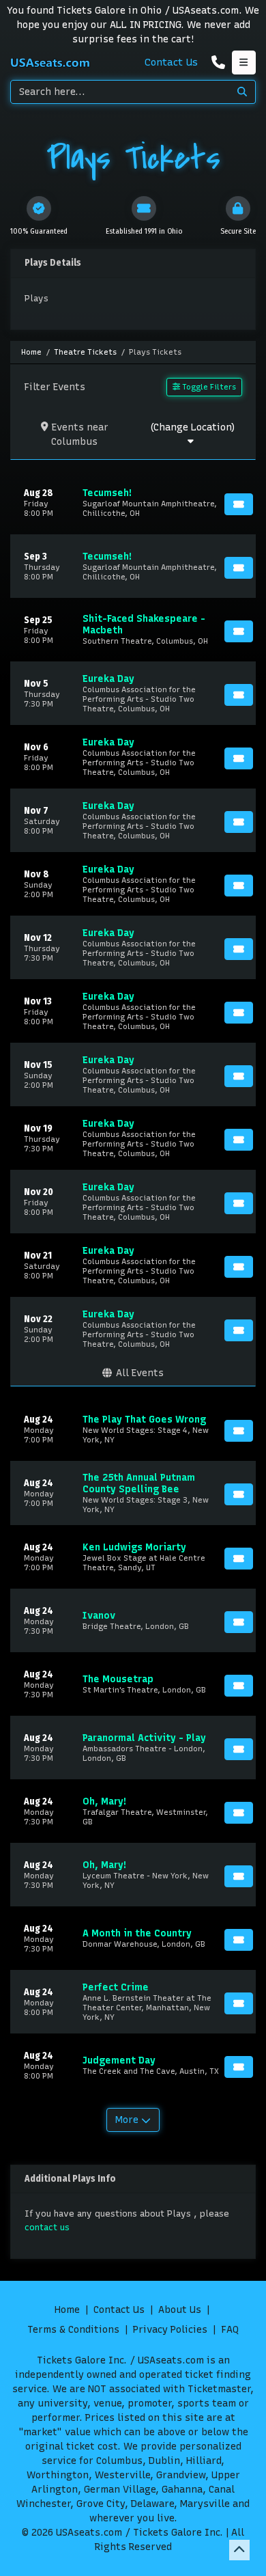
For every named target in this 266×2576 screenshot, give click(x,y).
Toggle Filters (208, 387)
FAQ (230, 2330)
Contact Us (171, 62)
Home (67, 2310)
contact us (47, 2227)
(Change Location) (192, 427)
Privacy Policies (170, 2330)
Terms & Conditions (73, 2330)
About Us (180, 2310)
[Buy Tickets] (239, 504)
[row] (133, 503)
